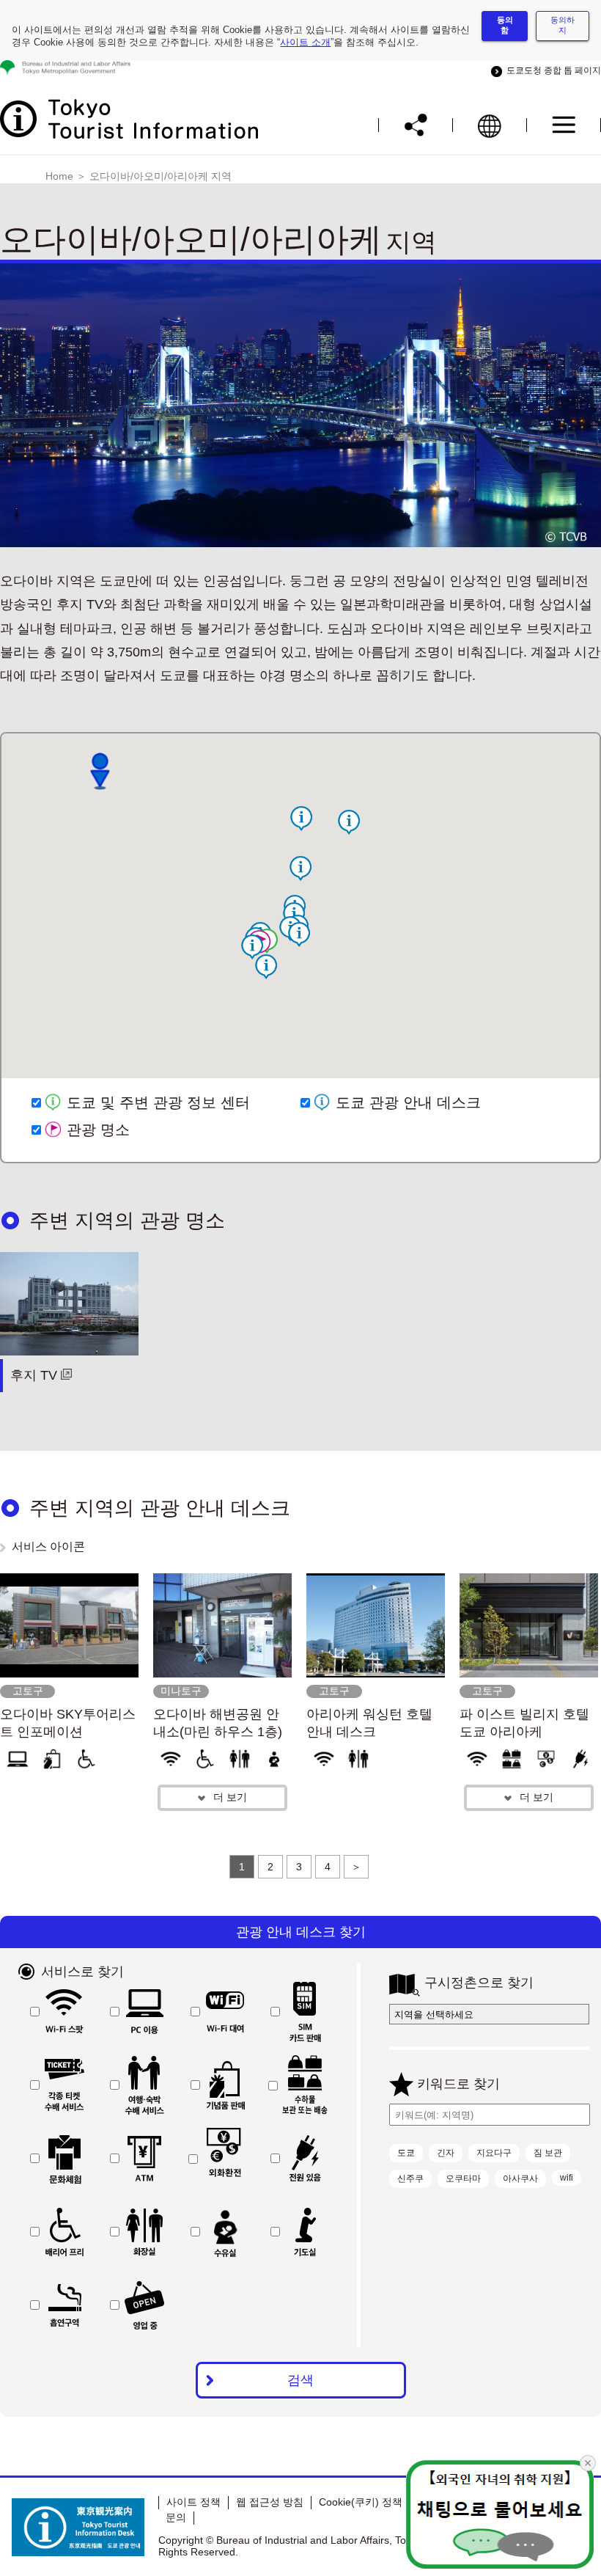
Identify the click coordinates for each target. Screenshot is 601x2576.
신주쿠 (410, 2178)
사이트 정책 (193, 2502)
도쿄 (406, 2153)
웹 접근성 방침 (270, 2502)
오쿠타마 (463, 2178)
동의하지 (563, 25)
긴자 (446, 2153)
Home (59, 176)
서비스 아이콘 (48, 1547)
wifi (567, 2178)
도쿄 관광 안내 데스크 (408, 1102)
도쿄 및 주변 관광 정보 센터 (158, 1102)
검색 (300, 2380)
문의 (176, 2517)
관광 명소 (98, 1130)
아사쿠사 (520, 2178)
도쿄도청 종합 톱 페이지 (552, 70)
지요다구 (494, 2153)
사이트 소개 (305, 42)
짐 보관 (548, 2153)
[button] (300, 868)
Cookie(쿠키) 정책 (361, 2502)
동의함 (505, 25)
